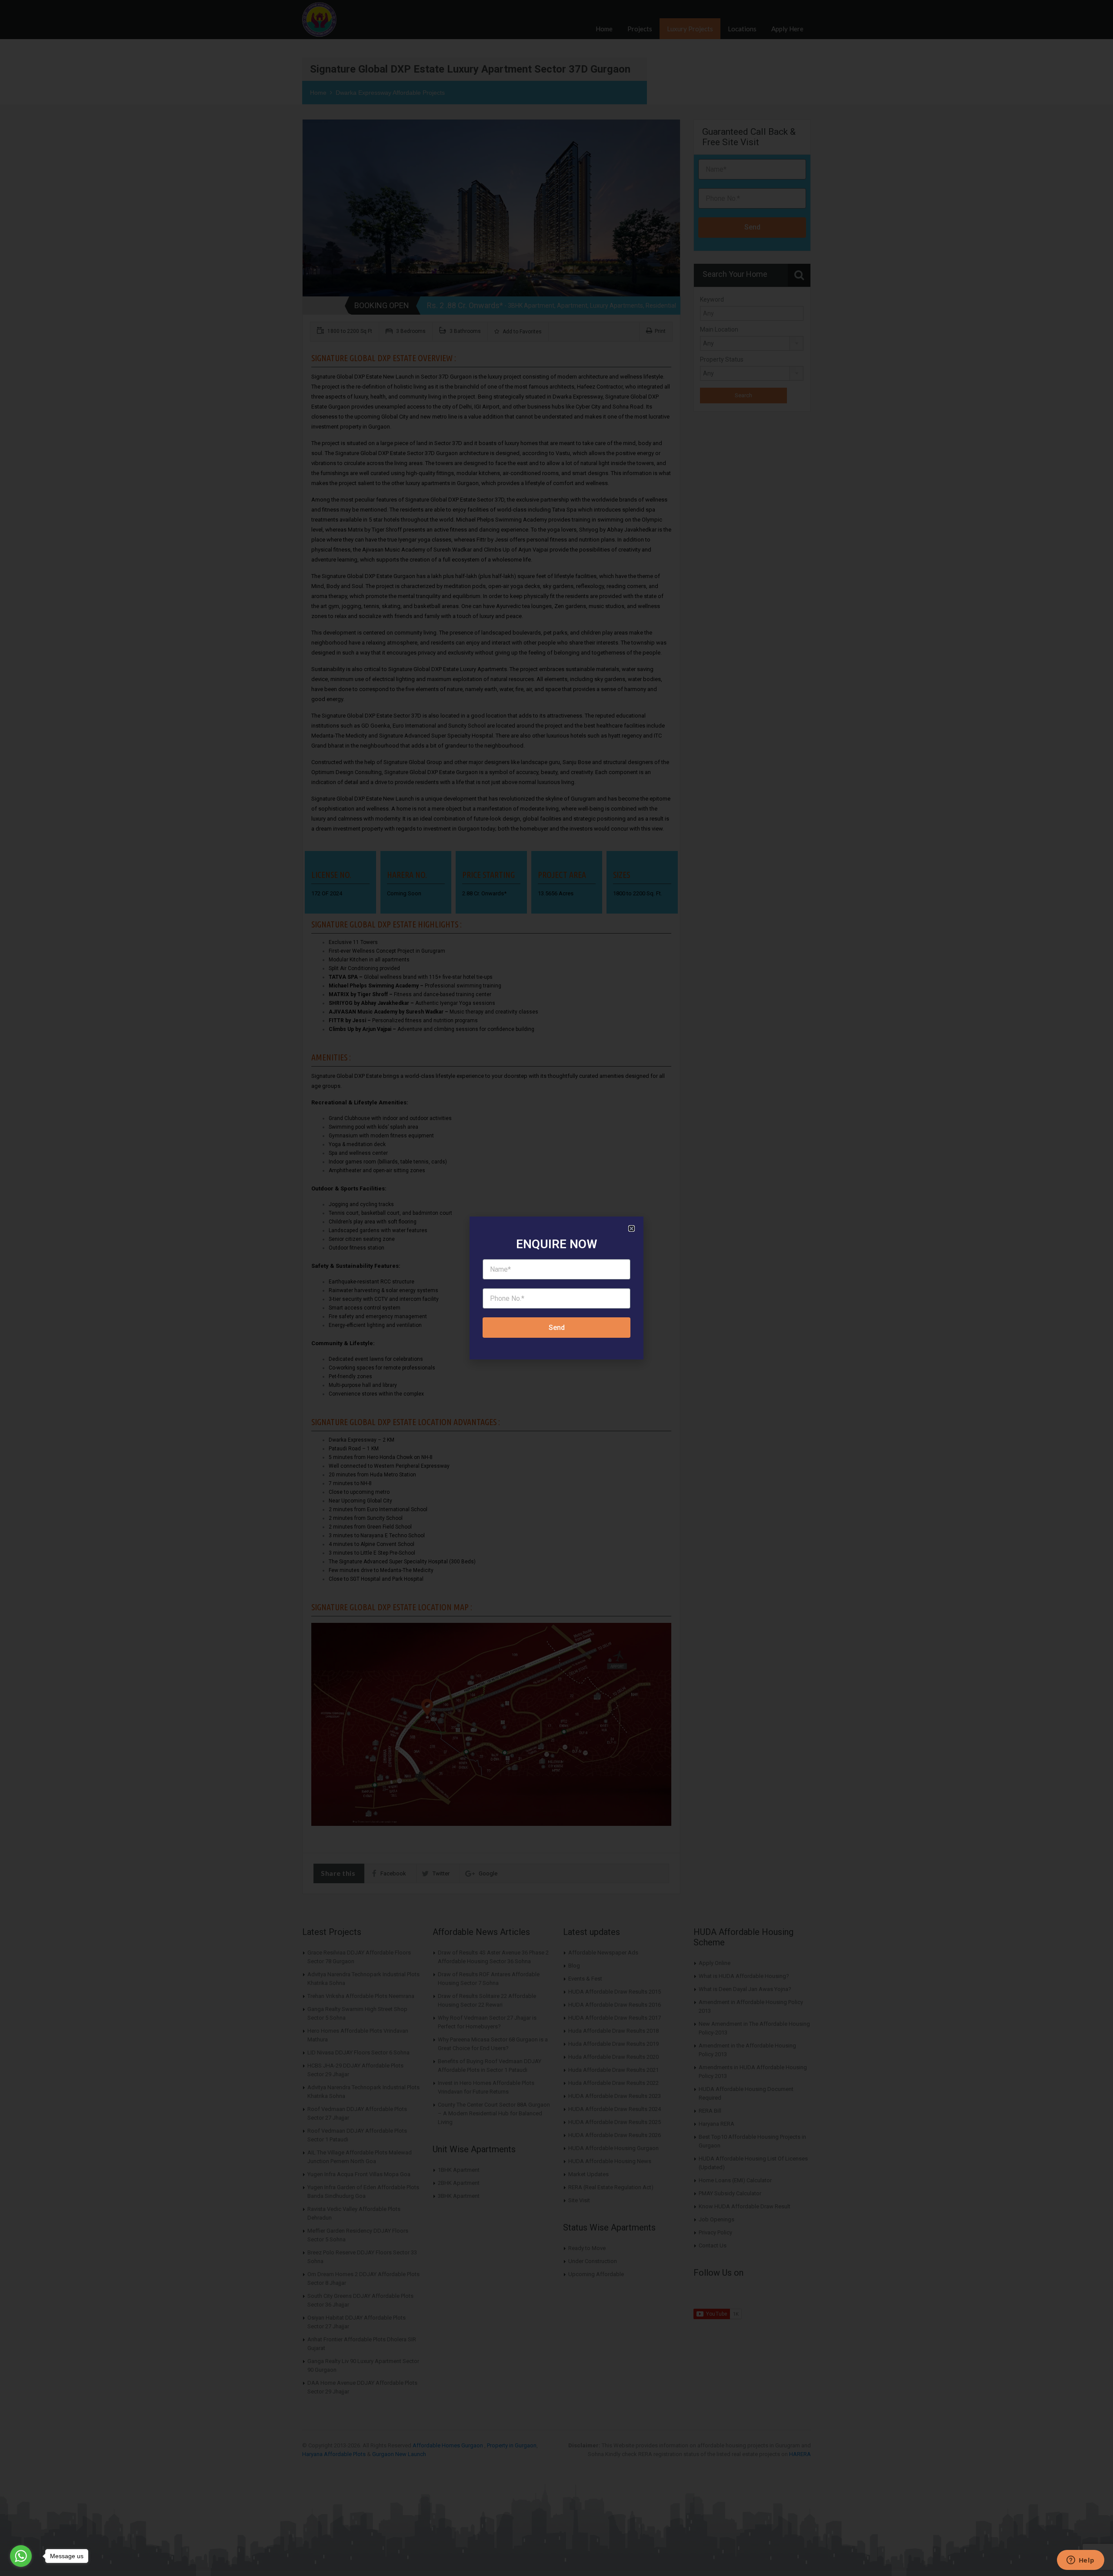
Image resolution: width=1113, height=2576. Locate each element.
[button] (631, 1228)
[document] (556, 1288)
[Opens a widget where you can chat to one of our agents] (1080, 2561)
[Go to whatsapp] (21, 2556)
